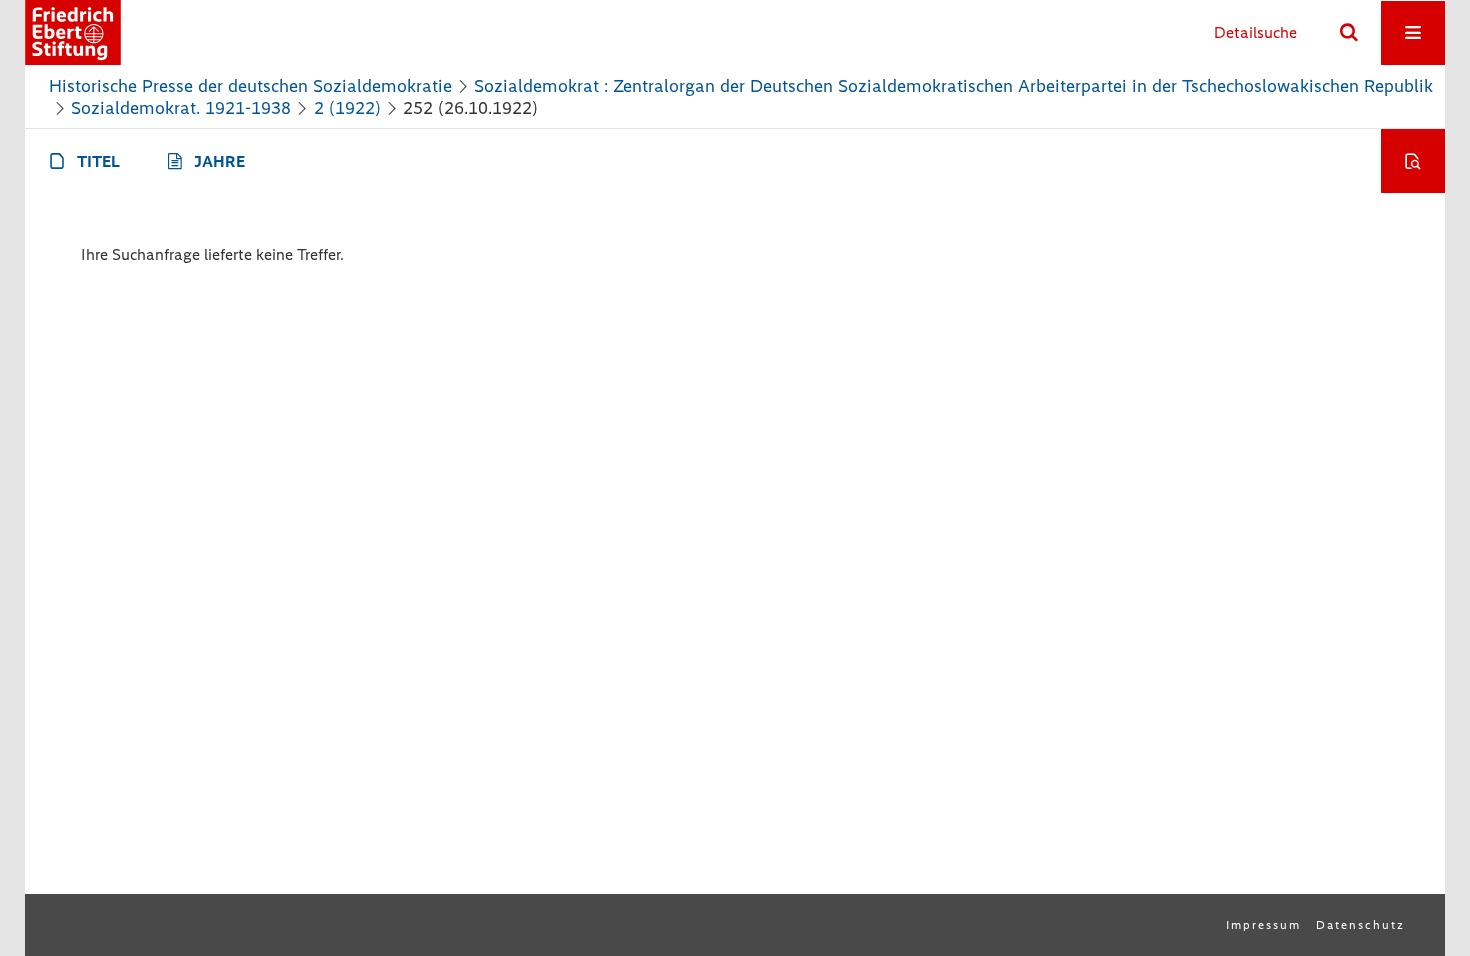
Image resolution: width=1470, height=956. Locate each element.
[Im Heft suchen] (1413, 161)
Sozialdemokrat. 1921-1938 (181, 108)
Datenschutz (1360, 925)
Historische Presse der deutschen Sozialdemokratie (250, 86)
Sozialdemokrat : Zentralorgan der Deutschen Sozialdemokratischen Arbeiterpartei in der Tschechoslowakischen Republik (953, 86)
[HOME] (73, 32)
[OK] (1349, 33)
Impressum (1263, 925)
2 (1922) (347, 108)
